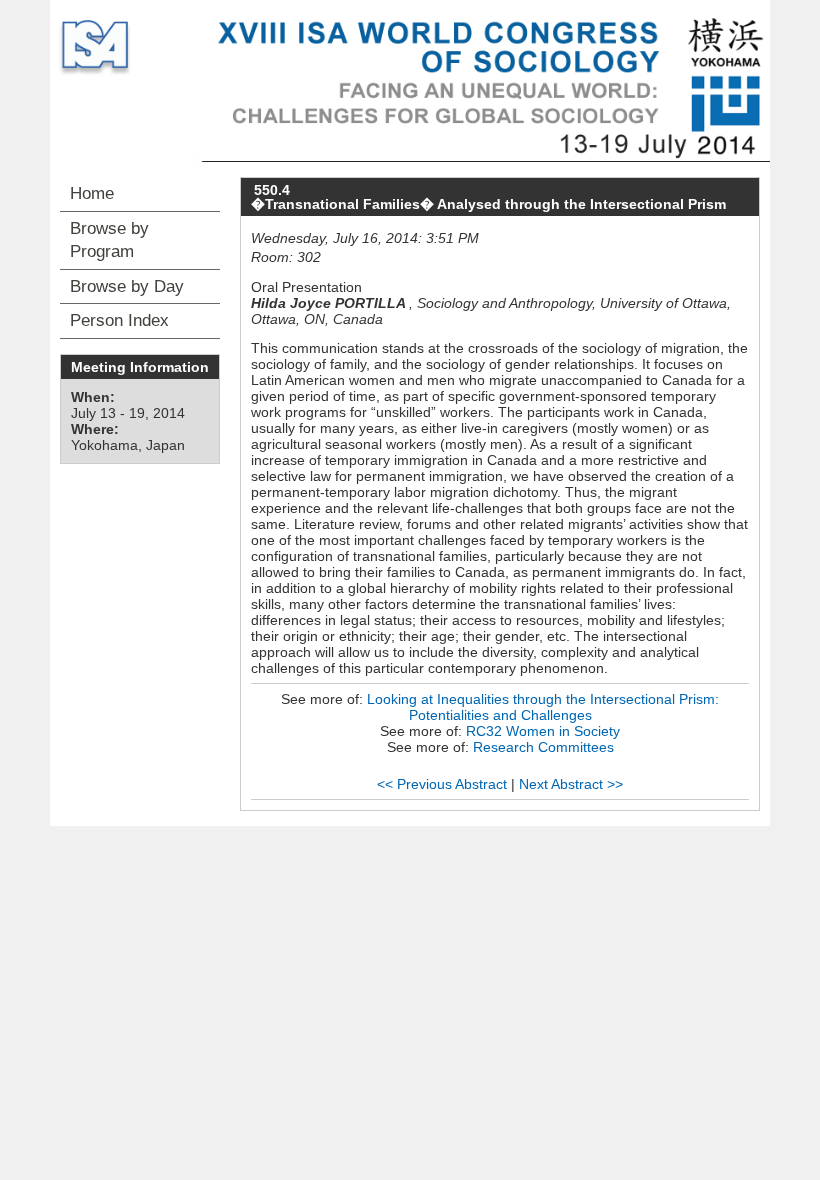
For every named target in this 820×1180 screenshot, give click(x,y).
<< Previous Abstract (442, 784)
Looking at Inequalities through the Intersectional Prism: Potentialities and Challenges (543, 707)
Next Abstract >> (571, 784)
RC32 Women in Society (543, 731)
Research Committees (543, 747)
